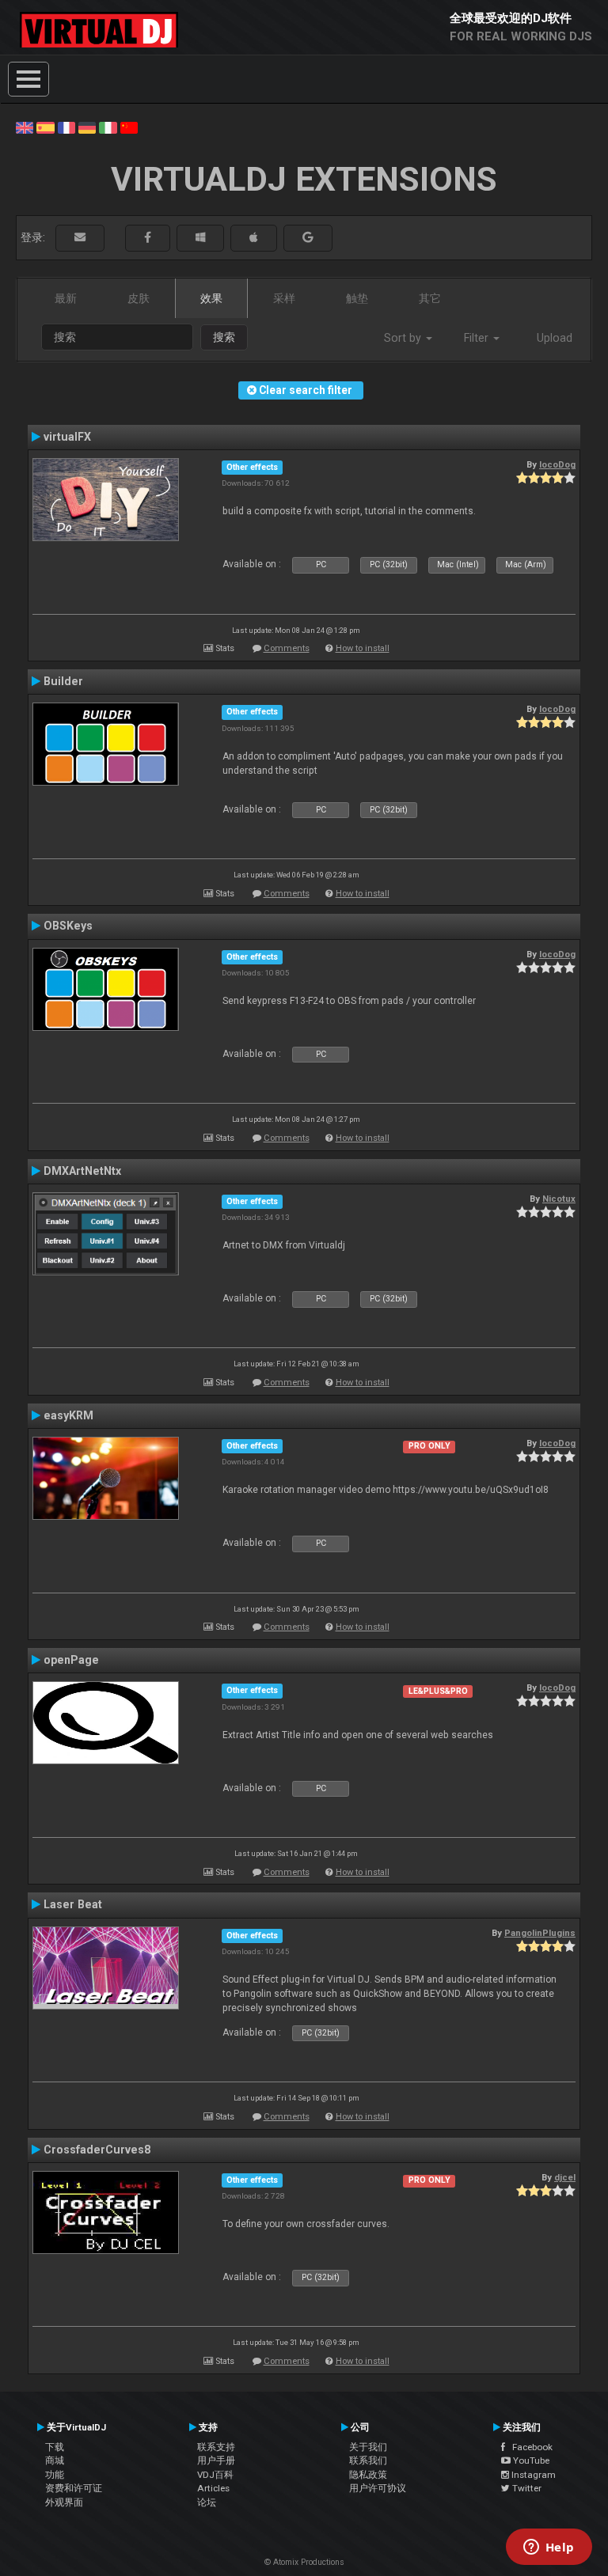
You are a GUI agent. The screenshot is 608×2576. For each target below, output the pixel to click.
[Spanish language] (45, 127)
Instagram (532, 2475)
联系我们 (368, 2460)
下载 (55, 2447)
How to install (363, 648)
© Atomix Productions (304, 2562)
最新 (66, 298)
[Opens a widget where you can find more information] (549, 2548)
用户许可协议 (378, 2488)
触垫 (357, 298)
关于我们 (368, 2447)
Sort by (404, 338)
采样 (284, 298)
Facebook (529, 2447)
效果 (211, 298)
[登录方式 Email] (80, 238)
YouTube (530, 2460)
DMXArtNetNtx (82, 1171)
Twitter (526, 2488)
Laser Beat (73, 1904)
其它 (430, 298)
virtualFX (67, 437)
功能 (55, 2475)
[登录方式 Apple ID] (254, 238)
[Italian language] (108, 127)
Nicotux (559, 1199)
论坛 (207, 2502)
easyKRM (68, 1415)
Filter (478, 338)
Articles (213, 2488)
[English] (25, 127)
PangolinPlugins (540, 1933)
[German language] (87, 127)
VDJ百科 (215, 2475)
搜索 (224, 337)
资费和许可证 (74, 2488)
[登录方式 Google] (308, 238)
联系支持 (216, 2447)
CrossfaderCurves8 (97, 2150)
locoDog (557, 464)
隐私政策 (368, 2475)
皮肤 (139, 298)
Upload (555, 338)
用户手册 (216, 2460)
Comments (287, 648)
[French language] (66, 127)
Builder (63, 681)
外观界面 (64, 2502)
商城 (55, 2460)
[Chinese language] (129, 127)
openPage (71, 1660)
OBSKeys (68, 926)
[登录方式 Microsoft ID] (200, 238)
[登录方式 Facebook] (148, 238)
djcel (565, 2177)
